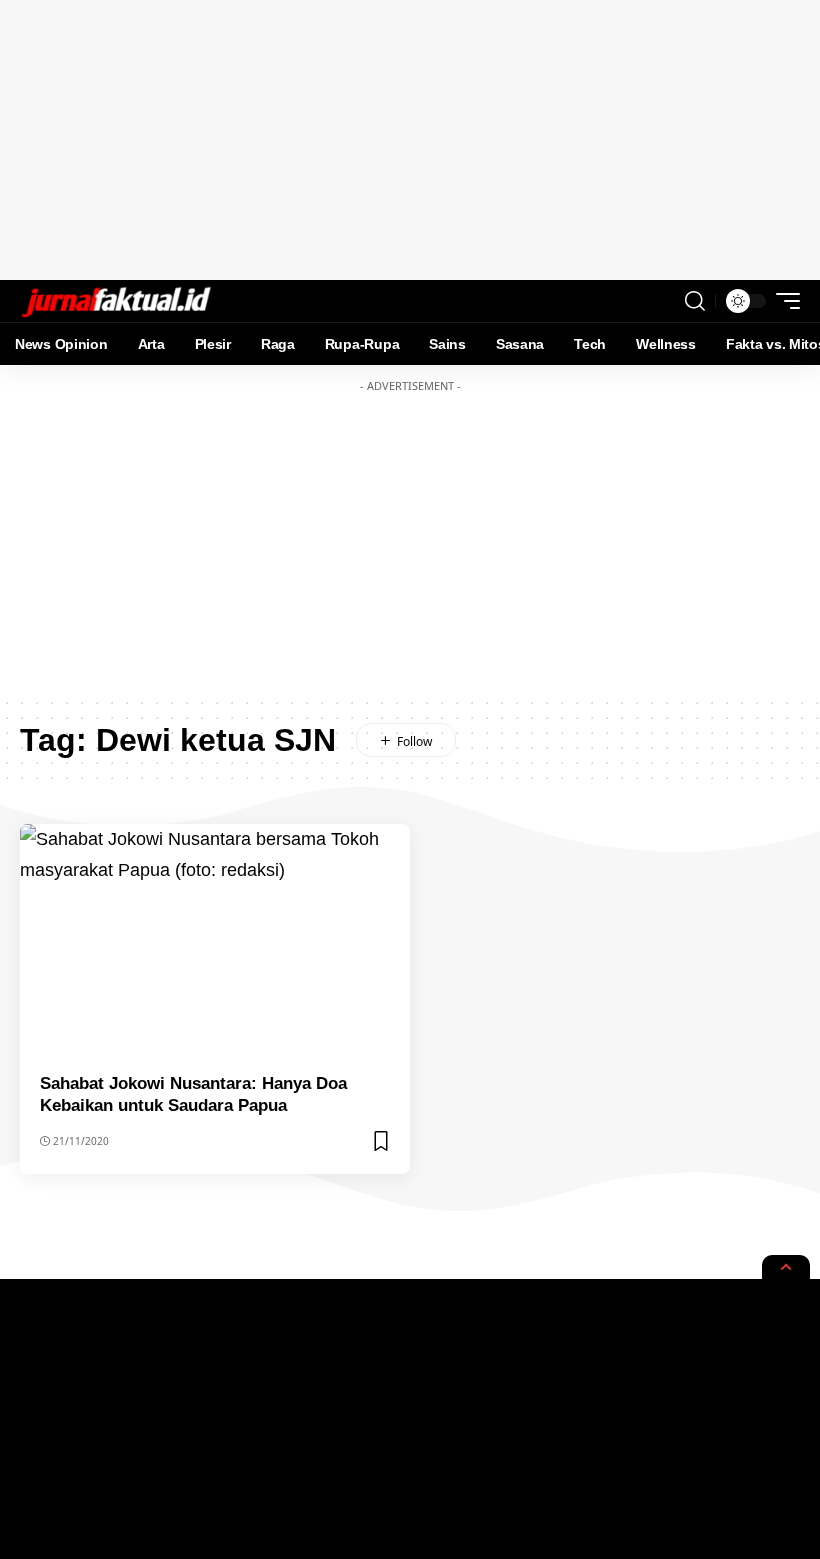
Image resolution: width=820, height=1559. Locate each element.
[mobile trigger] (783, 301)
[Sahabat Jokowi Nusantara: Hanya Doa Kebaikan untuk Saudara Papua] (215, 941)
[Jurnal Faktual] (116, 301)
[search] (695, 301)
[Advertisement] (410, 140)
